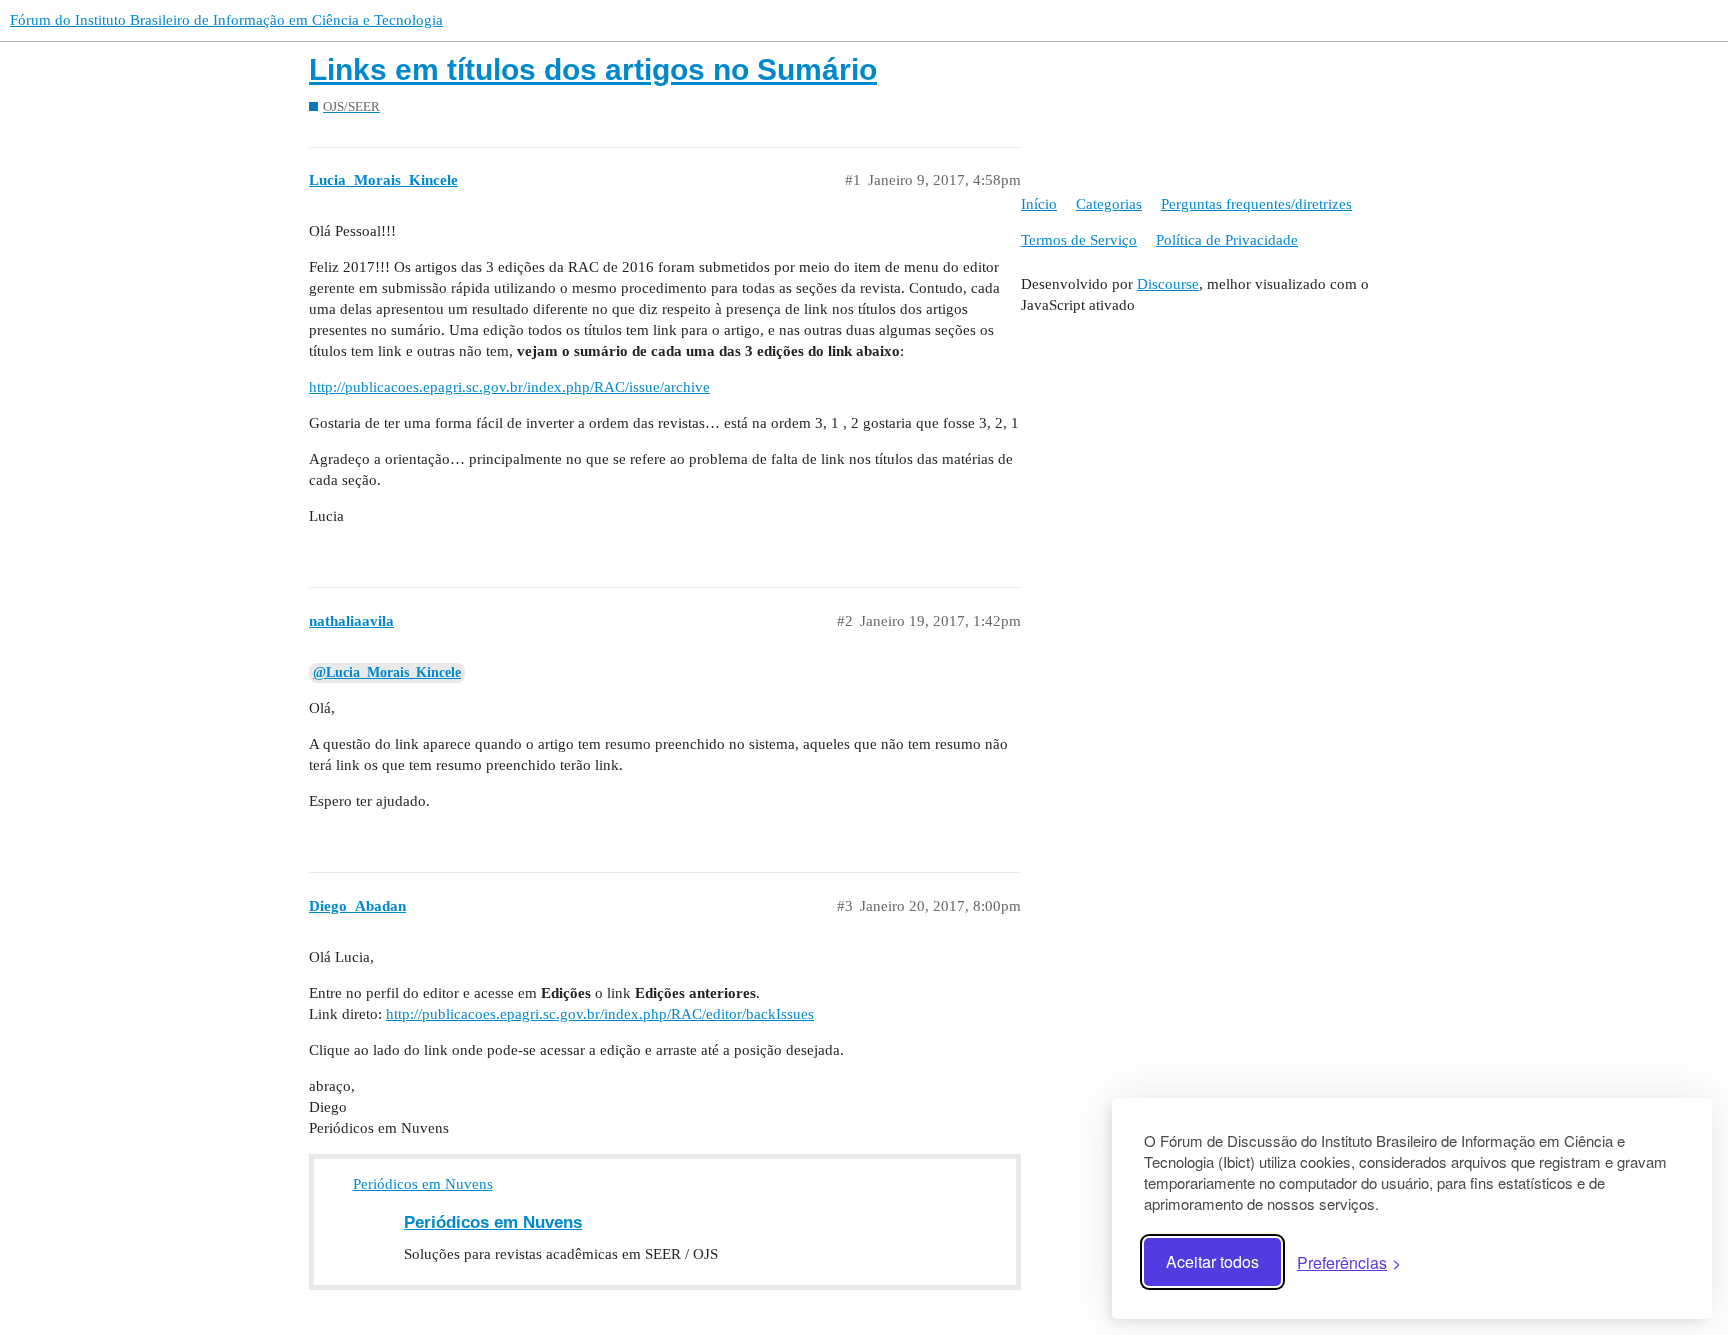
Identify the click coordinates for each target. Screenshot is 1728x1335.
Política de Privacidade (1227, 240)
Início (1039, 204)
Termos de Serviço (1079, 240)
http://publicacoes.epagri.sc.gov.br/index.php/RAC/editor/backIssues (600, 1014)
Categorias (1109, 204)
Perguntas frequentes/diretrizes (1256, 204)
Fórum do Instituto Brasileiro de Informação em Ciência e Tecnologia (226, 20)
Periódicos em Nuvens (423, 1184)
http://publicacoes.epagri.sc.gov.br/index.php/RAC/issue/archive (509, 387)
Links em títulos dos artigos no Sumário (593, 69)
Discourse (1168, 284)
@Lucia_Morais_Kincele (387, 672)
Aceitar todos (1212, 1261)
